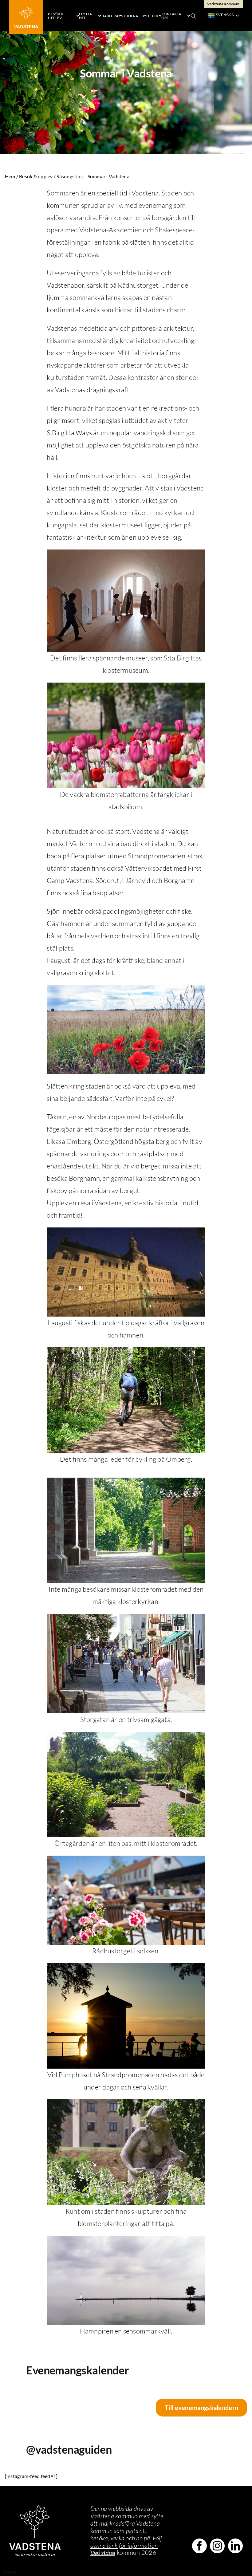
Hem (10, 176)
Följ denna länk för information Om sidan (126, 2545)
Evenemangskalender (77, 2370)
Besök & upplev (36, 176)
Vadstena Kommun (223, 4)
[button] (193, 15)
